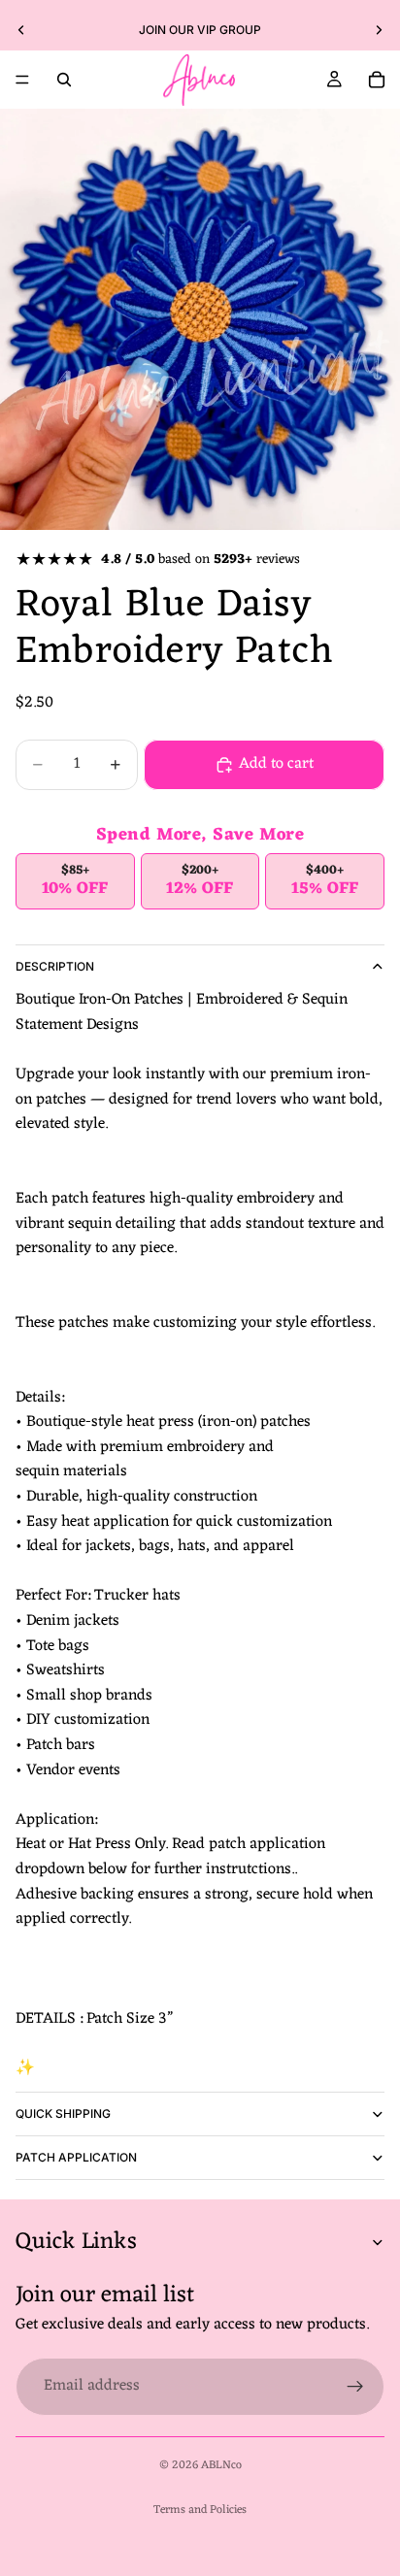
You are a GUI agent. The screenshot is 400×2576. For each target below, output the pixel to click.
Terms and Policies (200, 2510)
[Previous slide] (21, 30)
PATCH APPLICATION (76, 2157)
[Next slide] (379, 30)
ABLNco (221, 2465)
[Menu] (22, 80)
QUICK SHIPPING (63, 2114)
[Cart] (377, 80)
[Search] (64, 80)
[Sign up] (355, 2387)
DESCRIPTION (55, 966)
